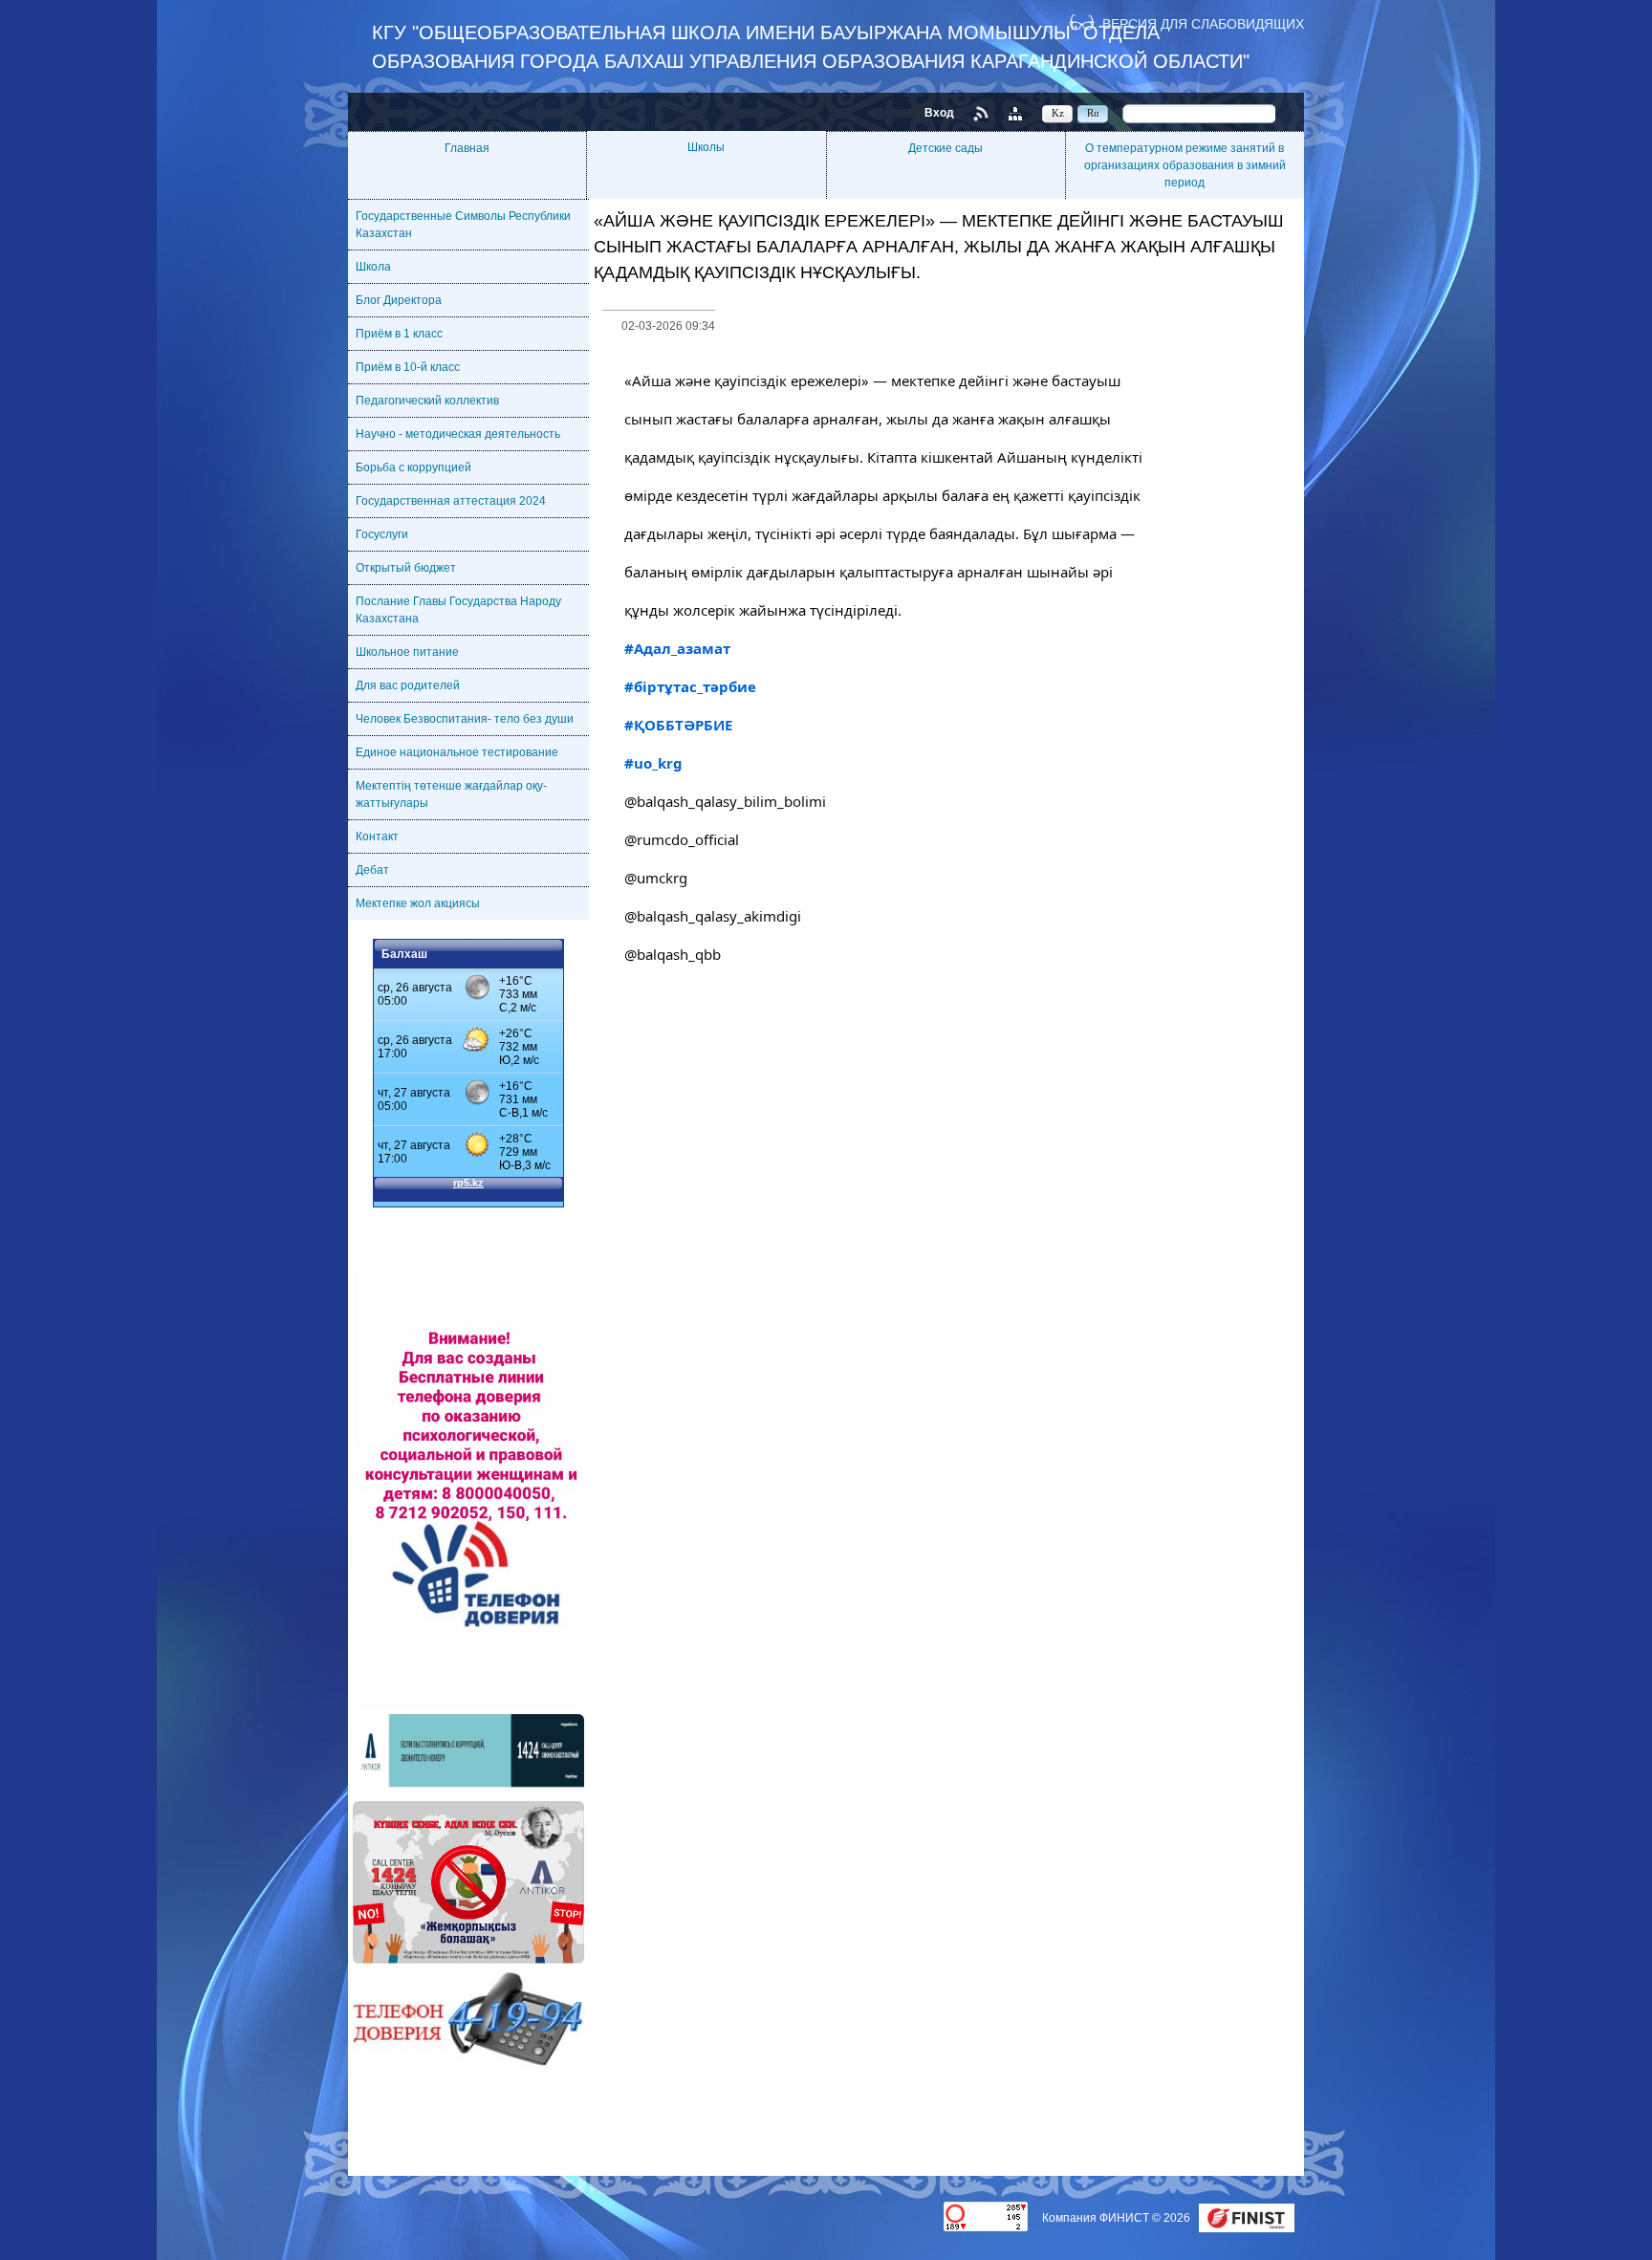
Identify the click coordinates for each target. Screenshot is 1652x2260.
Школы (706, 147)
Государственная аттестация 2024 (451, 501)
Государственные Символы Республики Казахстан (463, 225)
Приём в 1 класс (399, 334)
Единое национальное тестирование (457, 752)
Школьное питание (407, 652)
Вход (939, 113)
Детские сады (946, 148)
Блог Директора (399, 300)
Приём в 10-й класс (408, 367)
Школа (373, 267)
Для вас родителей (408, 685)
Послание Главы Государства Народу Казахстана (458, 610)
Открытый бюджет (406, 568)
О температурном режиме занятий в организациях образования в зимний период (1185, 165)
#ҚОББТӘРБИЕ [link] (678, 725)
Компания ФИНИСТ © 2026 (1118, 2218)
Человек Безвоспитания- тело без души (465, 719)
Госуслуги (382, 534)
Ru (1093, 113)
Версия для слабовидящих (1203, 23)
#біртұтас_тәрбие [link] (690, 686)
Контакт (377, 837)
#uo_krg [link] (653, 763)
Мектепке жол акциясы (418, 903)
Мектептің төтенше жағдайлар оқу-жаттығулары (451, 794)
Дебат (372, 870)
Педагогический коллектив (427, 401)
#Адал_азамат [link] (677, 648)
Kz (1058, 113)
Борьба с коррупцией (413, 467)
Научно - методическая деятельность (458, 434)
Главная (467, 148)
